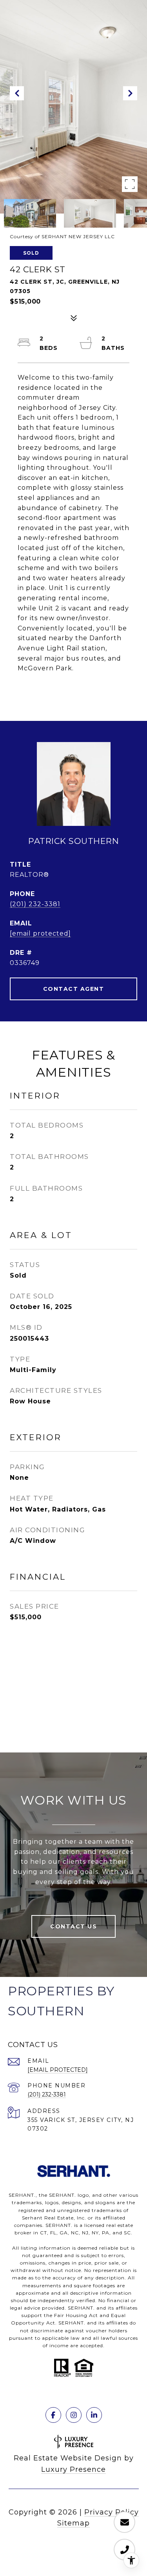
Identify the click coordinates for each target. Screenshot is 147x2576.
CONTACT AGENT (74, 989)
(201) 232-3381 (35, 904)
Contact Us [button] (73, 1926)
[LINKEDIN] (94, 2415)
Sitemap (73, 2523)
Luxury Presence (73, 2469)
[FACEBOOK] (53, 2415)
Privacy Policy (112, 2512)
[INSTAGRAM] (74, 2415)
